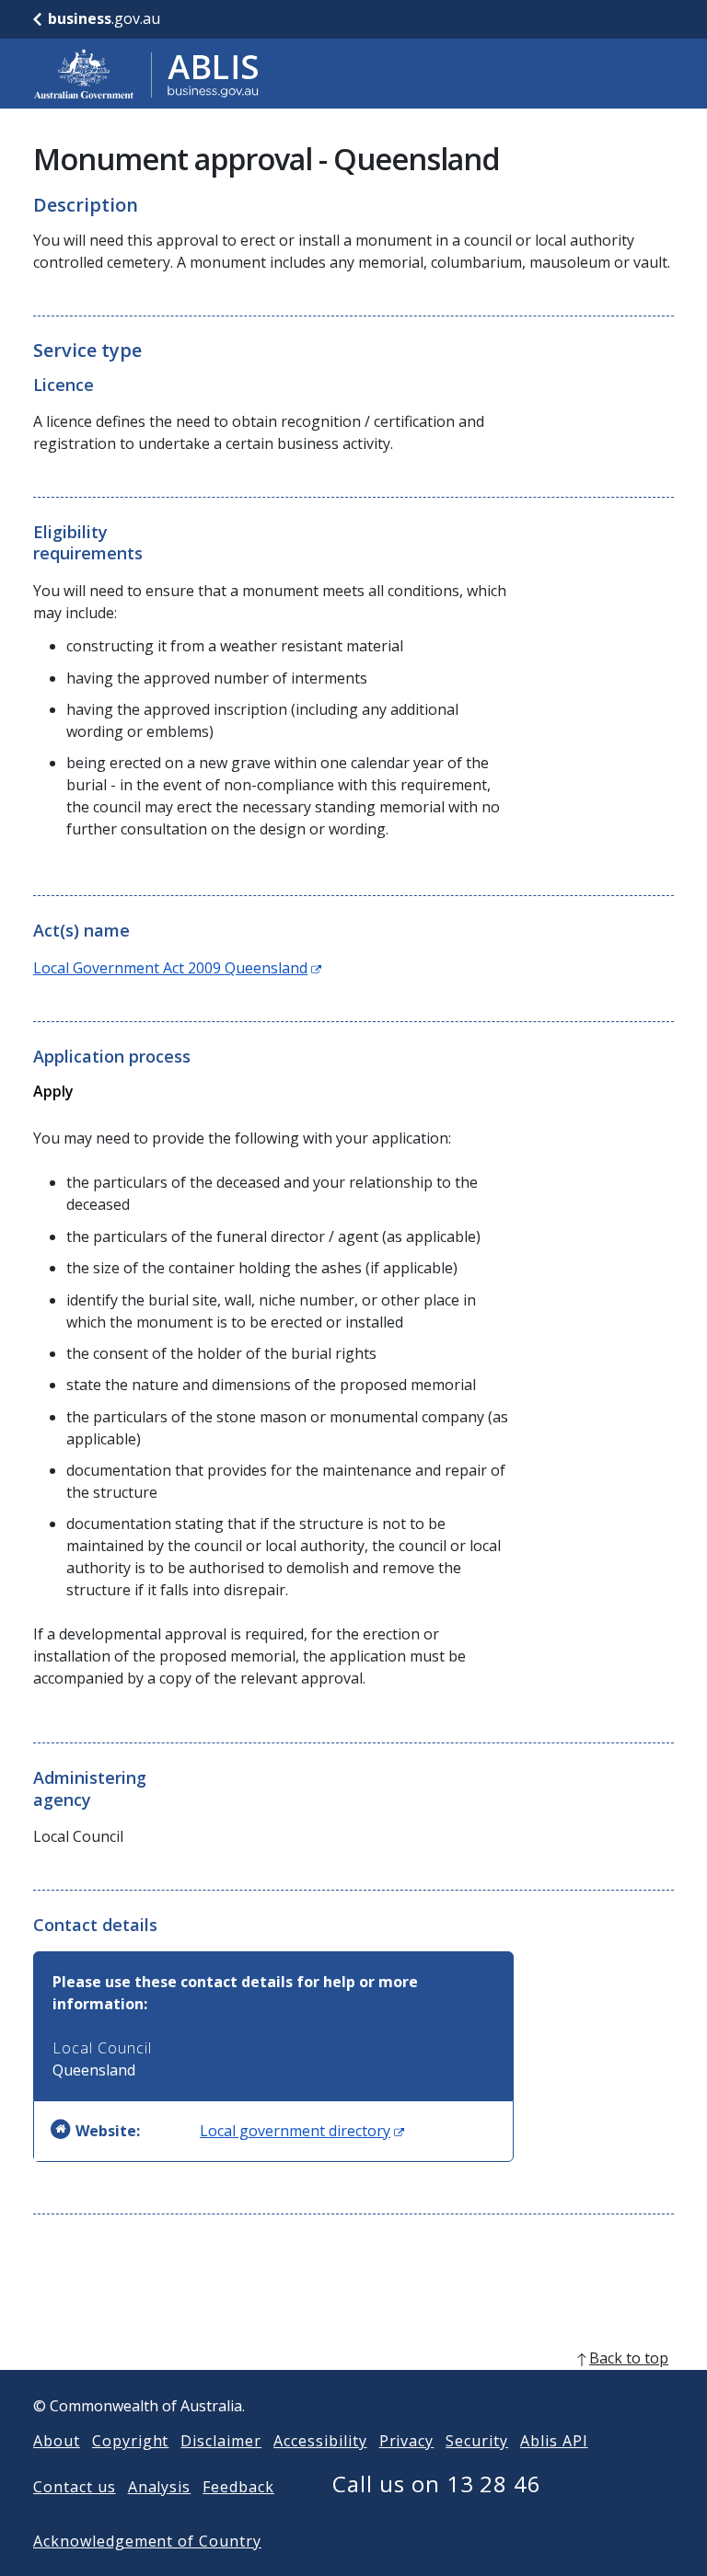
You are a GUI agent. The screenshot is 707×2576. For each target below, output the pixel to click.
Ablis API (554, 2441)
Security (477, 2441)
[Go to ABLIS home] (146, 74)
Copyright (131, 2441)
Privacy (407, 2441)
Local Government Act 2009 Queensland (177, 968)
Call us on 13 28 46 (437, 2484)
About (57, 2441)
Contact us (75, 2487)
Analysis (160, 2487)
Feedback (238, 2487)
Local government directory (302, 2131)
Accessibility (320, 2441)
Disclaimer (221, 2441)
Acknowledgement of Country (147, 2541)
